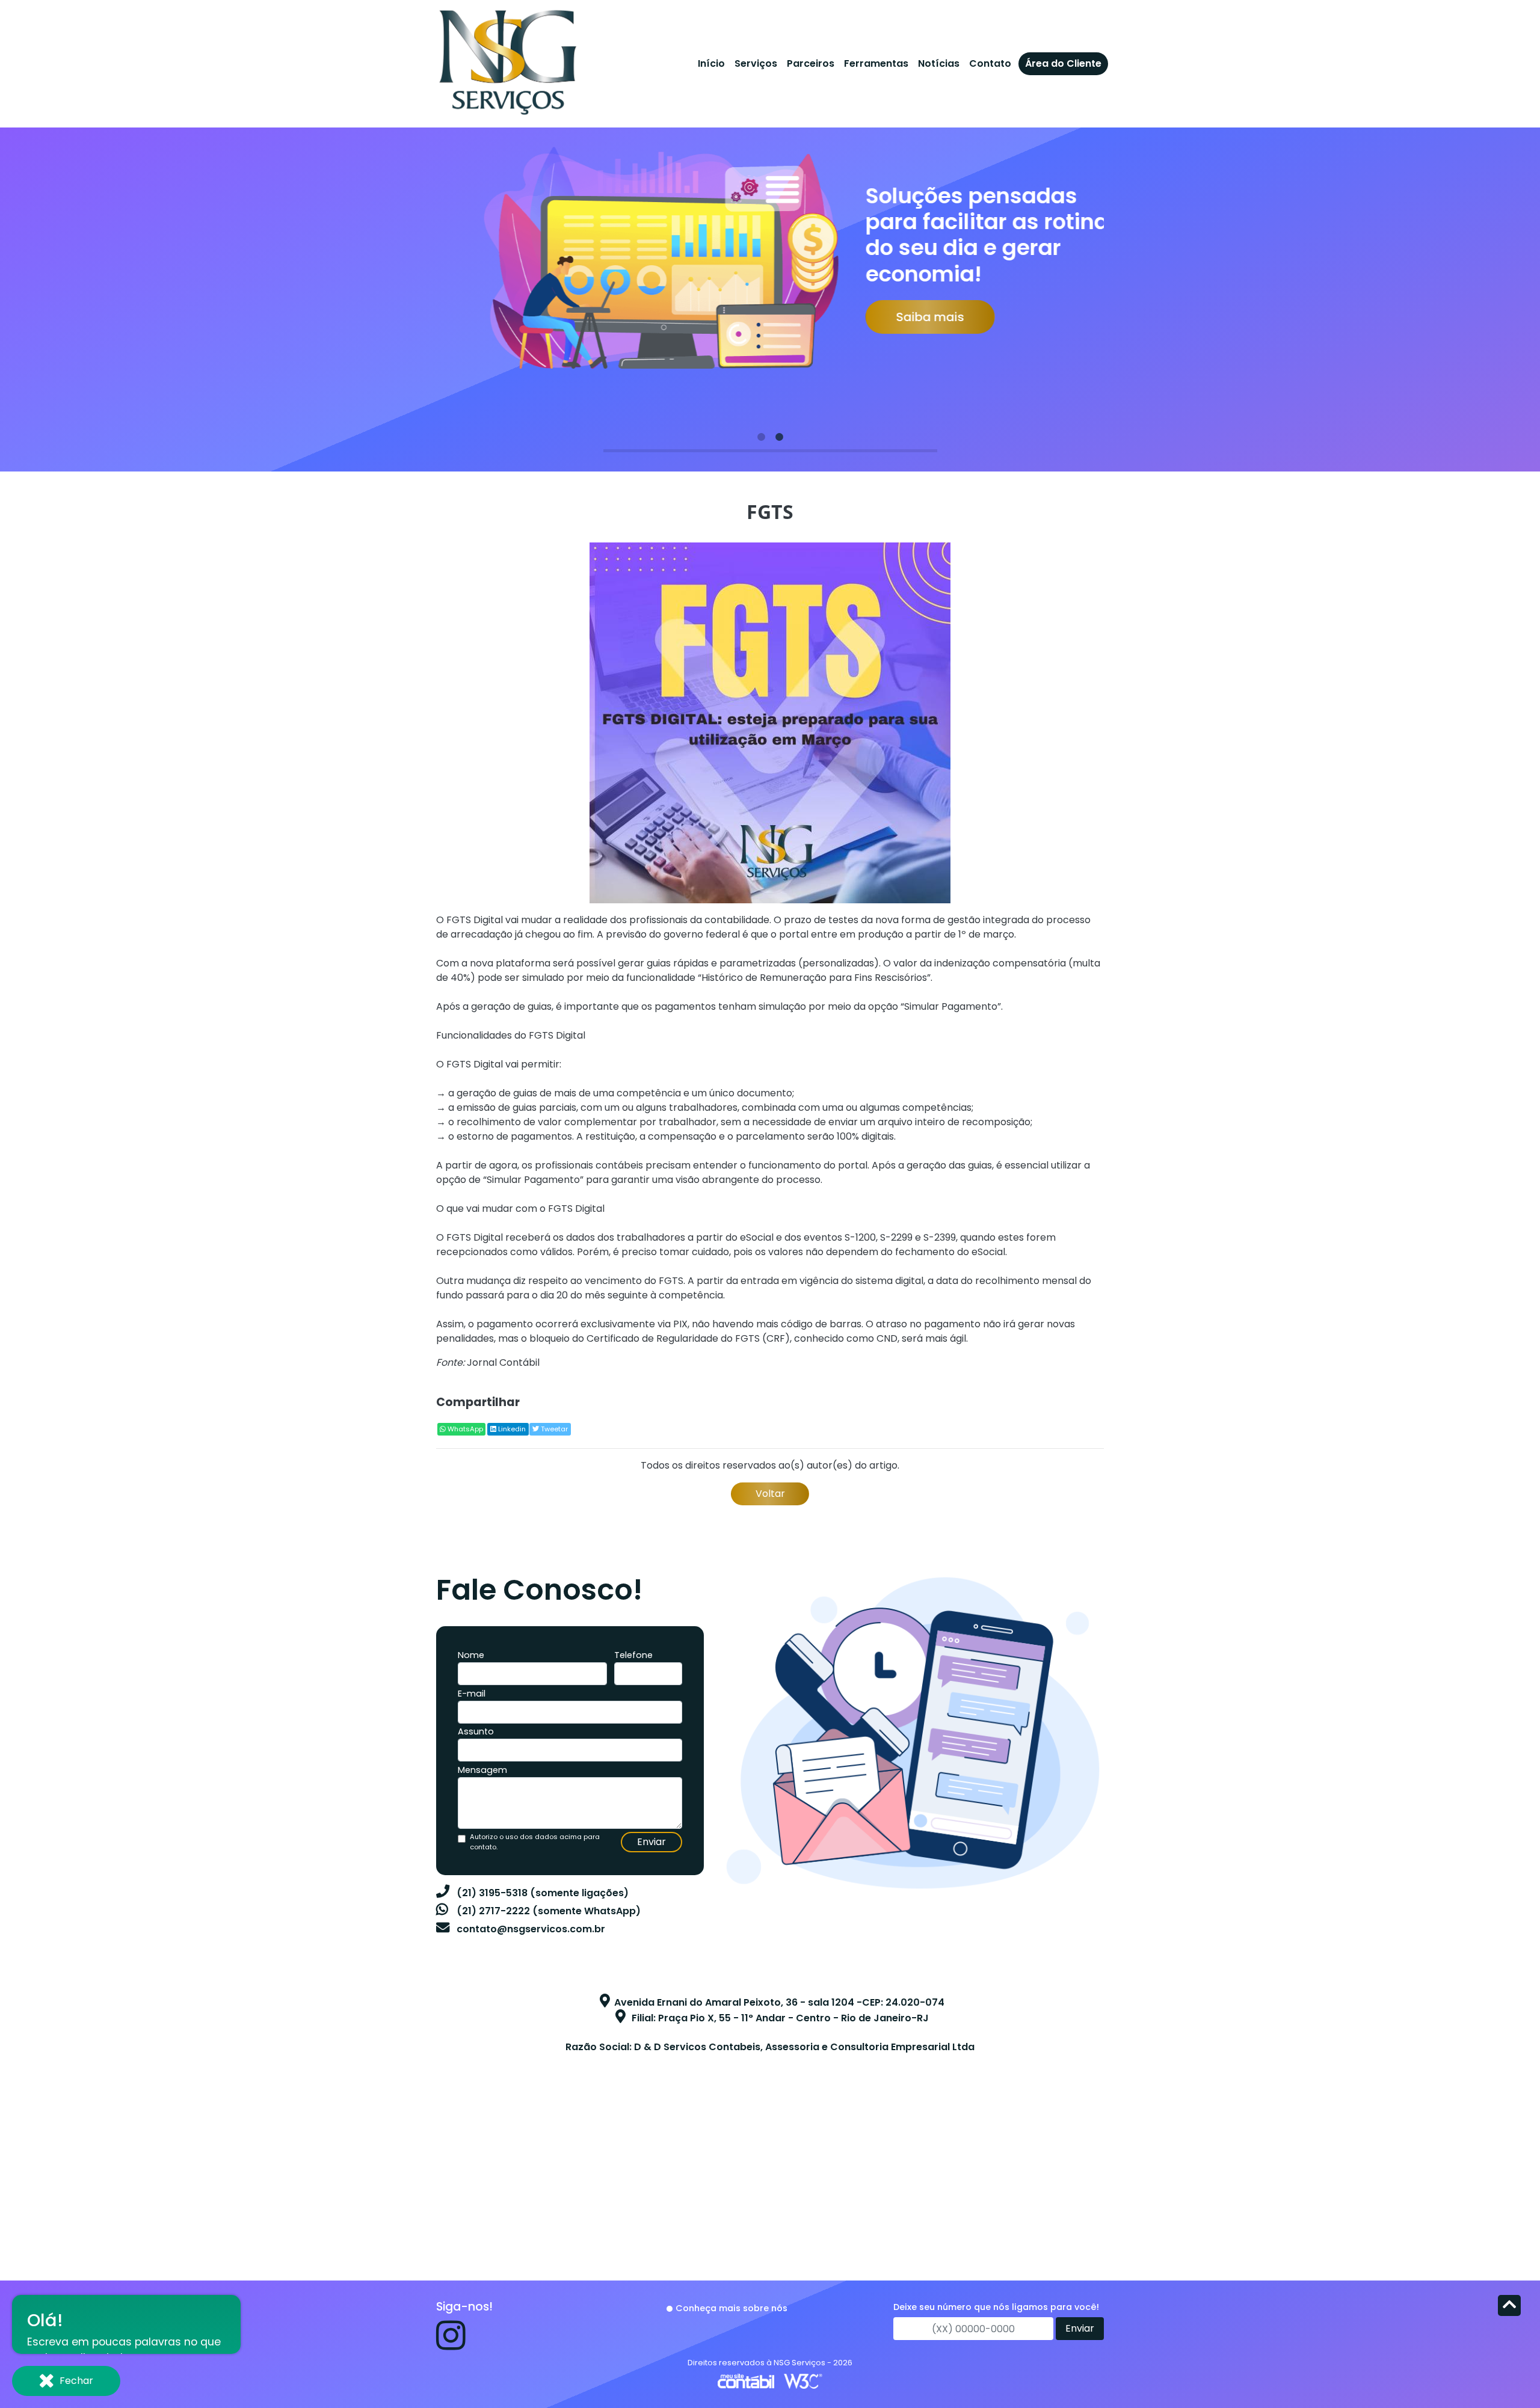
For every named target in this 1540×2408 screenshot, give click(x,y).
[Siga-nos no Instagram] (451, 2345)
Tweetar (553, 1429)
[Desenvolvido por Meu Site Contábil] (746, 2381)
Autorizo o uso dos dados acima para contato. (535, 1842)
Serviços (756, 63)
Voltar (770, 1494)
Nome (471, 1655)
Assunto (476, 1731)
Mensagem (482, 1770)
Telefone (633, 1655)
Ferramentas (876, 63)
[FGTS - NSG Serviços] (507, 60)
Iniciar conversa (135, 2324)
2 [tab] (779, 437)
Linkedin (511, 1429)
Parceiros (811, 63)
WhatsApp (464, 1429)
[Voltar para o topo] (1509, 2307)
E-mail (472, 1694)
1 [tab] (761, 437)
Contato (990, 63)
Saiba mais (900, 317)
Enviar (651, 1842)
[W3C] (803, 2381)
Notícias (939, 63)
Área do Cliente (1063, 63)
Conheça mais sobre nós (731, 2308)
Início (711, 63)
